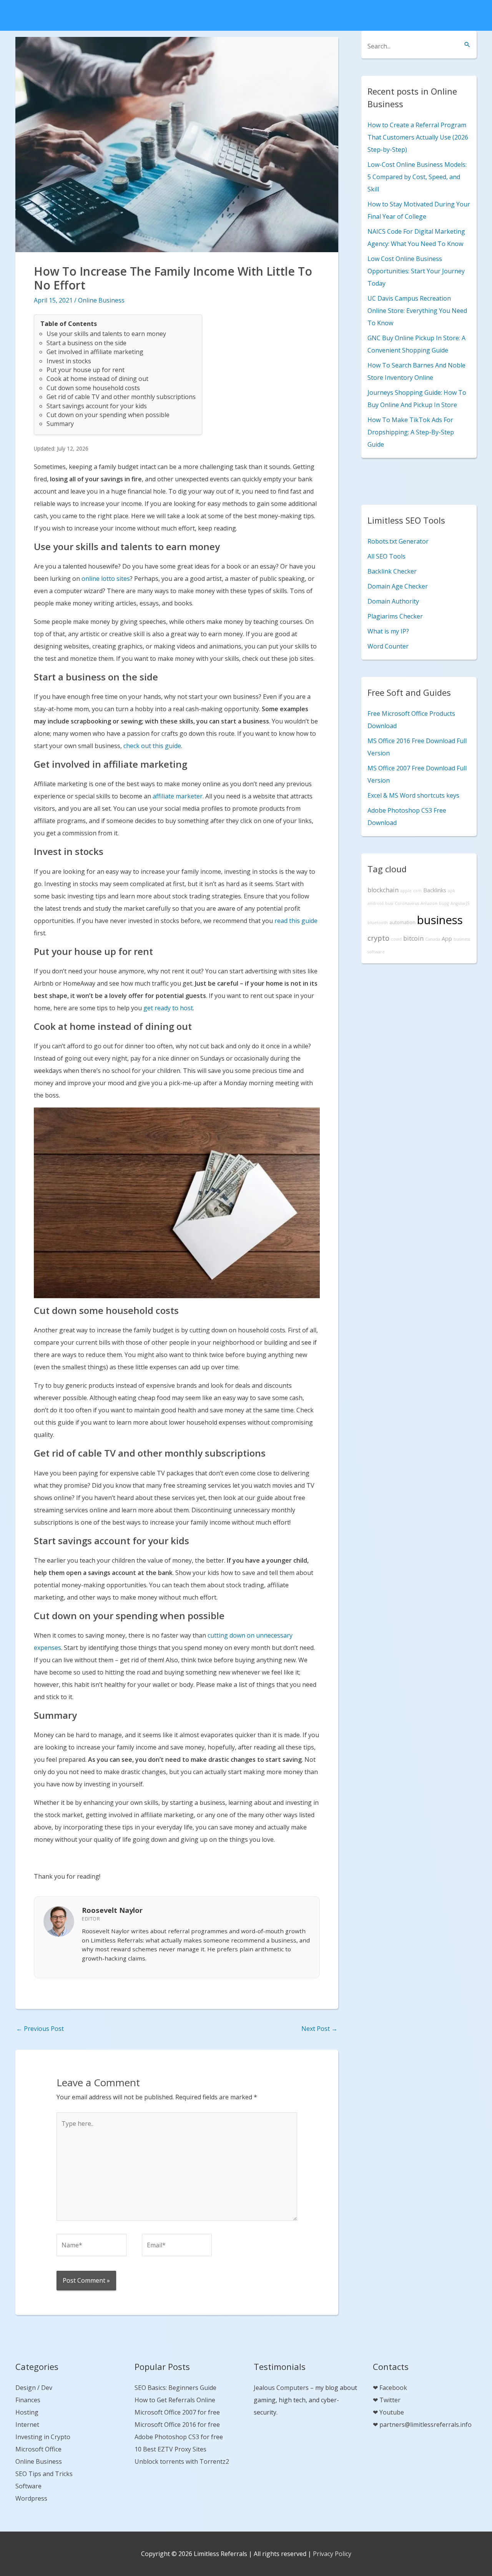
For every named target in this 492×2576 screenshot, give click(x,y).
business (440, 920)
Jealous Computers (281, 2388)
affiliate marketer (178, 796)
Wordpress (31, 2498)
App (447, 939)
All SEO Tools (386, 556)
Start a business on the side (86, 343)
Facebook (393, 2388)
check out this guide (152, 746)
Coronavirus (407, 903)
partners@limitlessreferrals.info (426, 2425)
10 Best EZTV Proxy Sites (170, 2449)
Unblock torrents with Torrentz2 (182, 2461)
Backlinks (435, 890)
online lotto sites (106, 579)
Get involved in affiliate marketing (95, 352)
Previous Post (40, 2029)
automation (402, 922)
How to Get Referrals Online (175, 2400)
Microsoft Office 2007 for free (177, 2412)
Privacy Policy (332, 2554)
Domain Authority (393, 601)
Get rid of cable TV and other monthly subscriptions (121, 397)
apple (406, 891)
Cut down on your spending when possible (108, 415)
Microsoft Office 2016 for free (177, 2425)
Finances (28, 2400)
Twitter (390, 2400)
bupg (444, 903)
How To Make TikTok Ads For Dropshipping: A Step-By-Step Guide (411, 432)
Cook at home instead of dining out (97, 379)
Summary (60, 424)
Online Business (101, 300)
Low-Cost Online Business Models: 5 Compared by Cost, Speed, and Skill (417, 177)
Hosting (27, 2412)
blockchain (383, 890)
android (376, 903)
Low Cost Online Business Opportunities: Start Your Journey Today (416, 271)
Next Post (319, 2029)
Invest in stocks (69, 361)
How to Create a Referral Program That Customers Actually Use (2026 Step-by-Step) (418, 137)
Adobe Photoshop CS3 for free (179, 2437)
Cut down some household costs (93, 388)
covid (396, 939)
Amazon (429, 903)
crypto (378, 938)
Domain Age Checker (398, 586)
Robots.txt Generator (398, 541)
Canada (433, 939)
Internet (27, 2425)
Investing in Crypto (43, 2437)
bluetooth (378, 923)
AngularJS (460, 903)
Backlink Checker (392, 571)
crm (417, 891)
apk (451, 891)
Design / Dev (34, 2388)
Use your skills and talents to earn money (106, 334)
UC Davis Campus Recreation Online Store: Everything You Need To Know (417, 311)
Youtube (392, 2412)
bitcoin (413, 938)
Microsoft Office (38, 2449)
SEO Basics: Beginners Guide (175, 2388)
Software (28, 2486)
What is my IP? (388, 631)
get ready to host (168, 1008)
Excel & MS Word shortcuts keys (413, 795)
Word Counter (388, 646)
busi (389, 903)
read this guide (296, 921)
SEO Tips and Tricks (44, 2474)
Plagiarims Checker (395, 616)
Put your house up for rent (86, 370)
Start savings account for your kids (97, 406)
